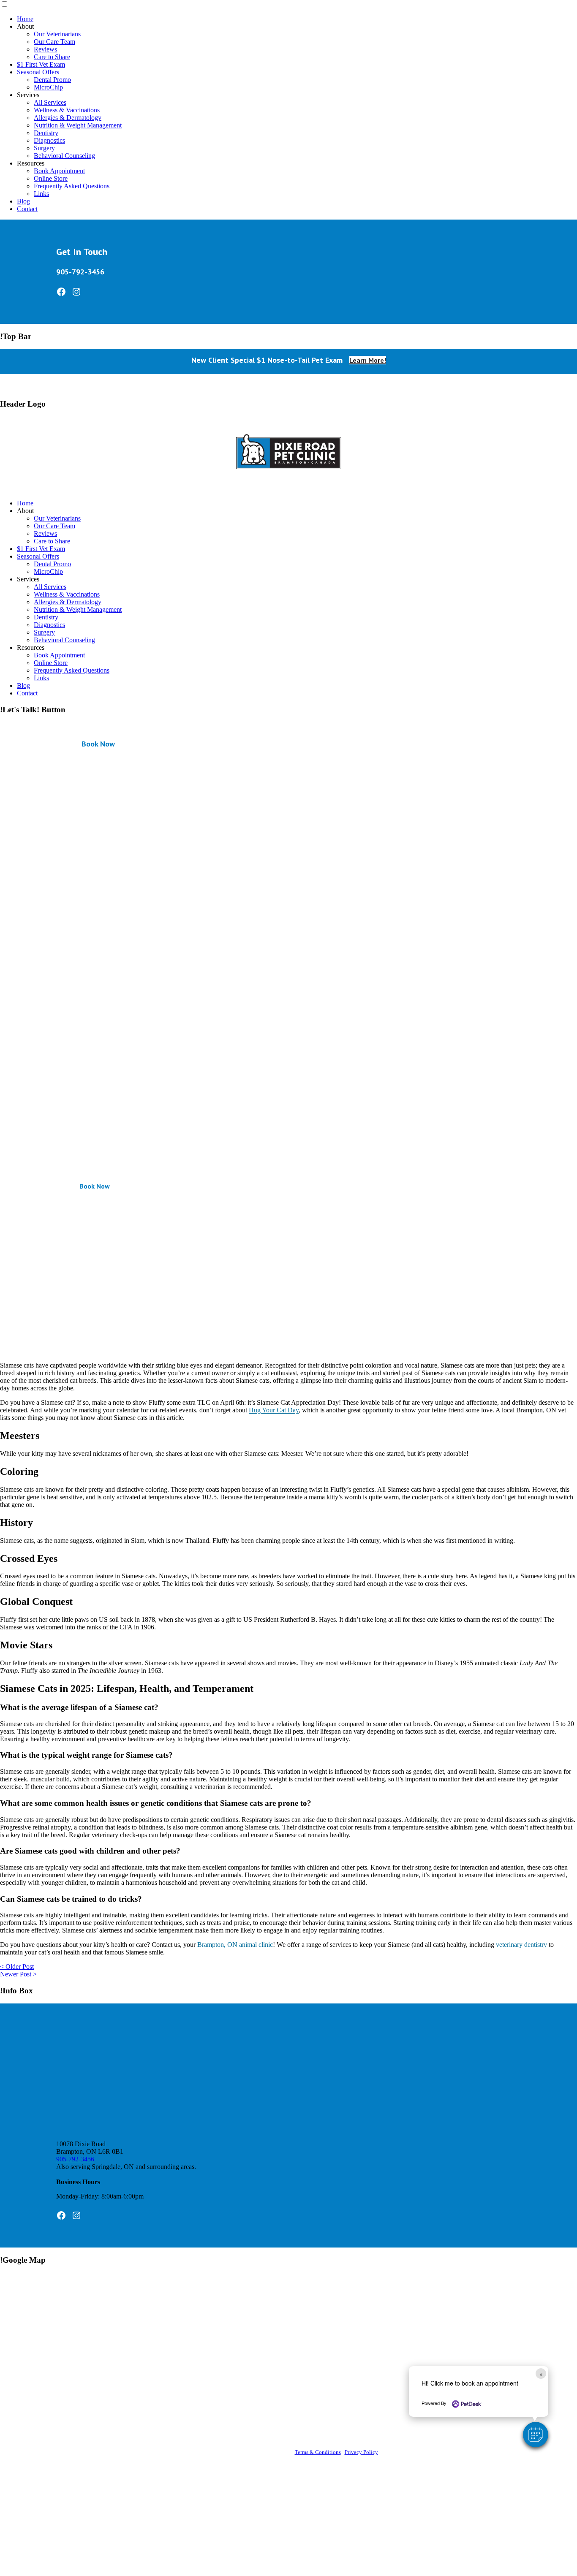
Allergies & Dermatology (68, 118)
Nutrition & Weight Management (78, 125)
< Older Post (17, 1967)
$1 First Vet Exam (41, 64)
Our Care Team (54, 42)
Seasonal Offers (38, 72)
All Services (50, 102)
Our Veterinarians (57, 34)
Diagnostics (49, 140)
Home (25, 19)
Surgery (44, 148)
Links (41, 194)
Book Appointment (59, 171)
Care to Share (52, 57)
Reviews (45, 49)
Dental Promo (52, 80)
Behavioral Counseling (64, 156)
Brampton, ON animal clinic (235, 1945)
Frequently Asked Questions (72, 186)
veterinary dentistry (521, 1945)
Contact (27, 209)
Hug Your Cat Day (274, 1410)
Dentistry (46, 133)
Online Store (51, 178)
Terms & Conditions (318, 2452)
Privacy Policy (361, 2452)
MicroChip (48, 87)
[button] (536, 2435)
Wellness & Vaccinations (67, 110)
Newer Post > (18, 1974)
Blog (23, 201)
